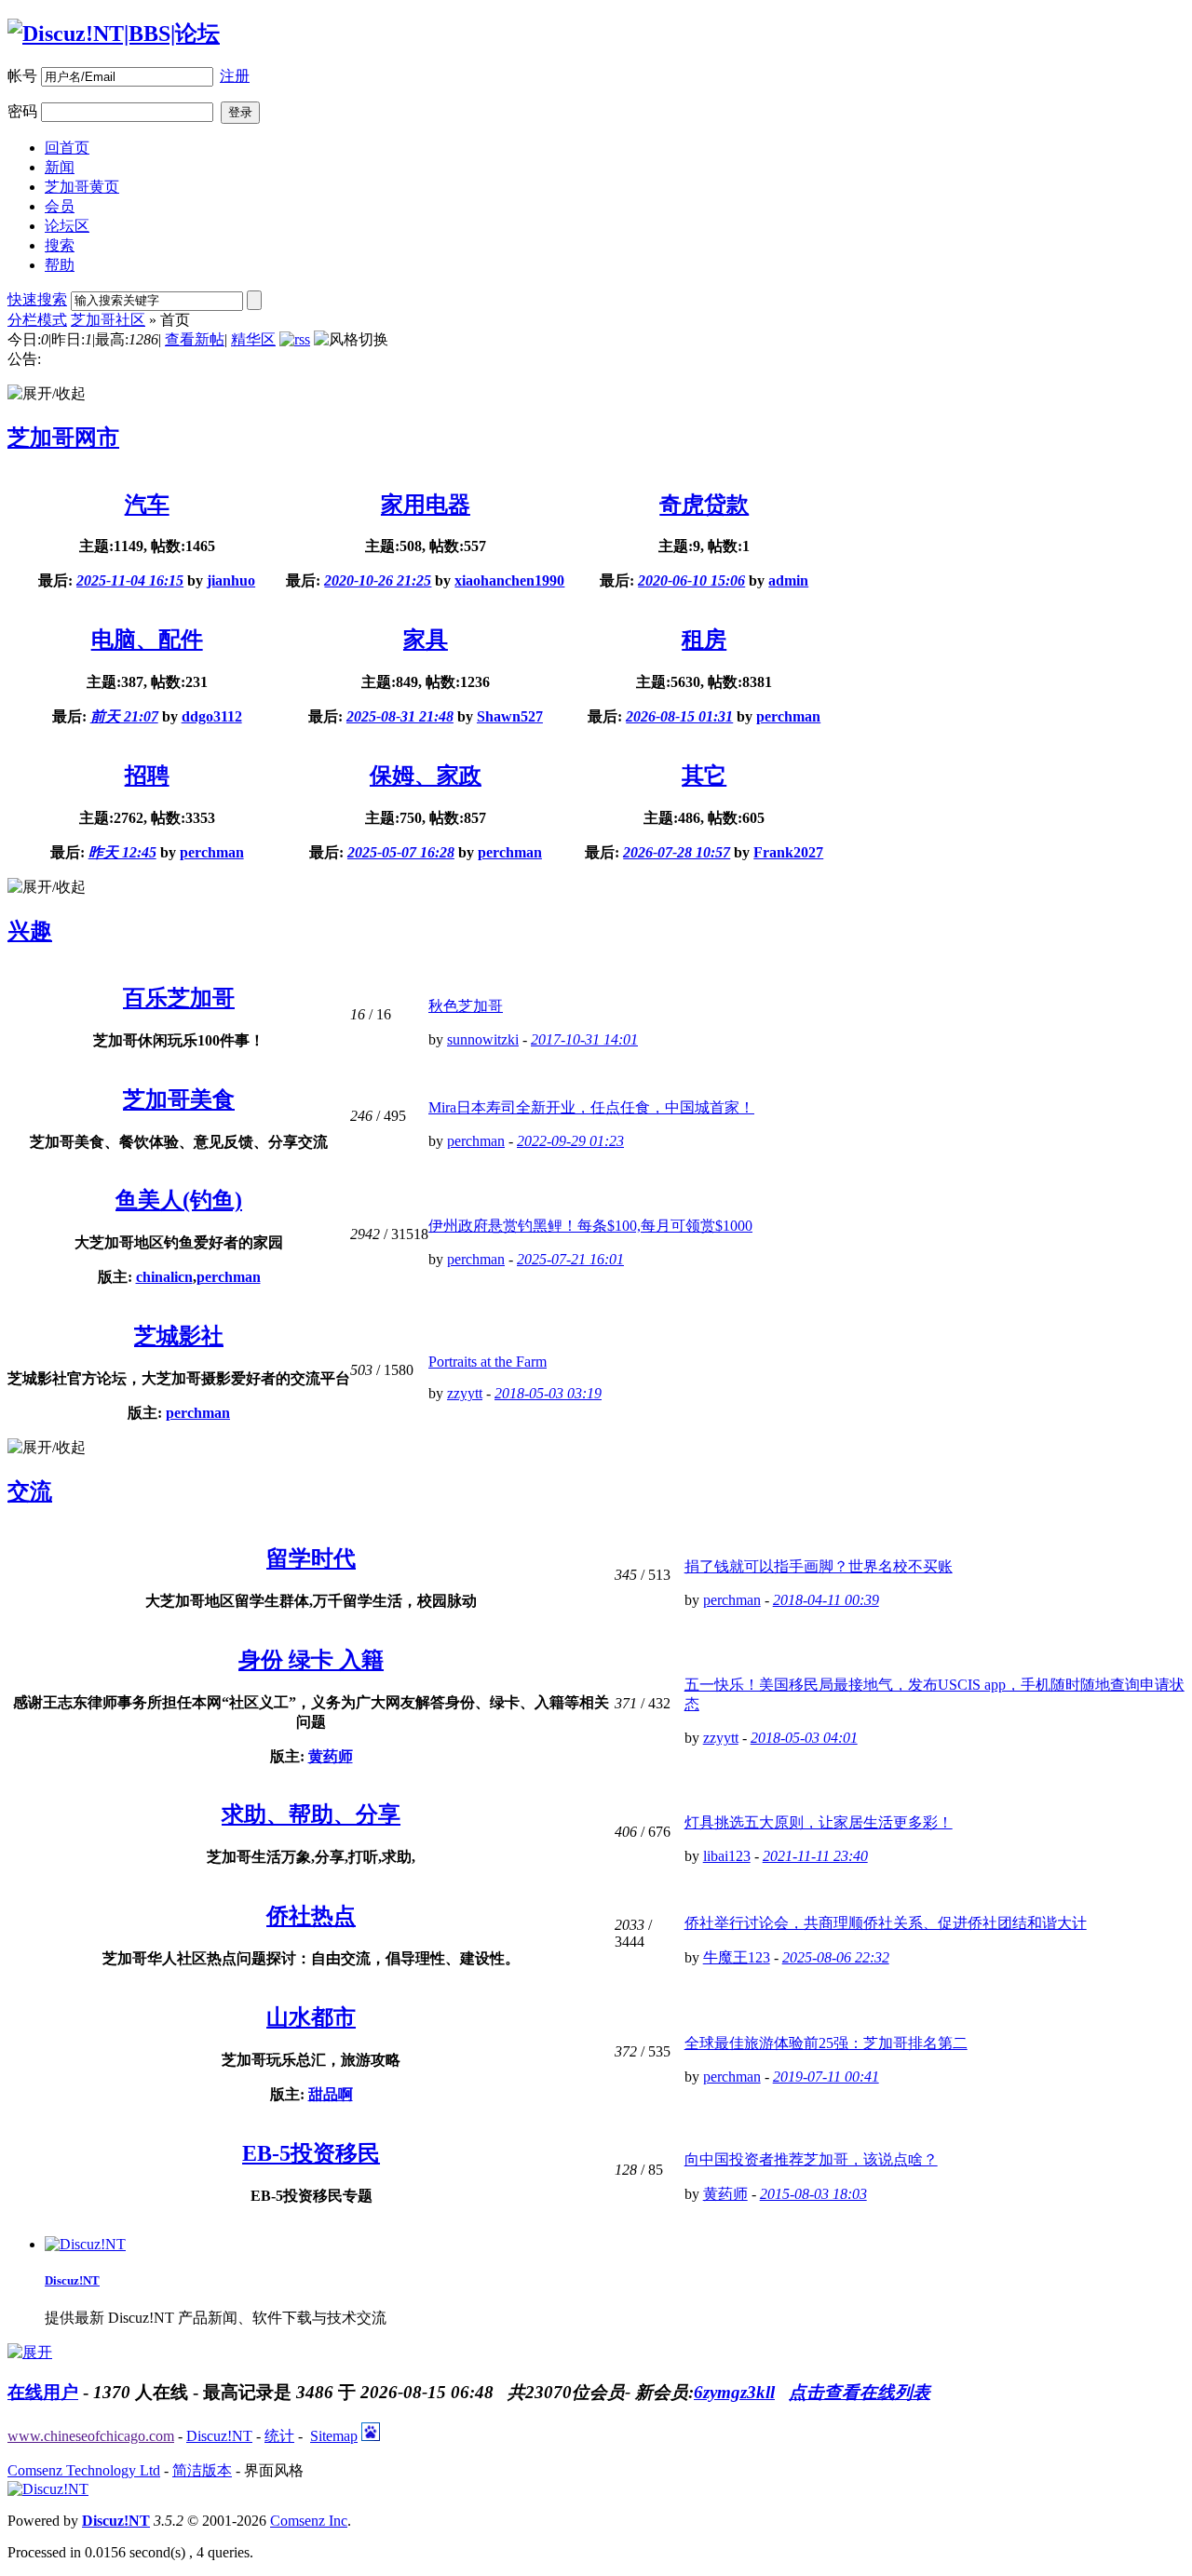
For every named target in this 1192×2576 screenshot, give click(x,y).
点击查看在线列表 (860, 2392)
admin (788, 580)
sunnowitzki (483, 1039)
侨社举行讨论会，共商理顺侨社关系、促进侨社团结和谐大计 (886, 1923)
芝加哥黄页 (82, 187)
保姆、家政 (426, 775)
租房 (704, 640)
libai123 (727, 1856)
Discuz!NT (72, 2280)
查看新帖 (195, 339)
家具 (426, 640)
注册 (235, 76)
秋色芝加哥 (466, 1006)
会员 (60, 206)
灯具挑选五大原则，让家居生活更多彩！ (819, 1822)
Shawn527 (510, 716)
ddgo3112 (212, 716)
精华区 (253, 339)
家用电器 (426, 505)
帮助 (60, 265)
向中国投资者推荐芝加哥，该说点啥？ (811, 2159)
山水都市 (311, 2017)
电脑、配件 (147, 640)
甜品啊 (331, 2094)
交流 (30, 1491)
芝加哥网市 (63, 438)
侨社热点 (311, 1916)
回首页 (67, 148)
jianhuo (231, 580)
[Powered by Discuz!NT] (48, 2489)
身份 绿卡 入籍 (311, 1660)
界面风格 (274, 2470)
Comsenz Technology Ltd (84, 2470)
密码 (22, 111)
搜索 (60, 245)
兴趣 (30, 931)
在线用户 (43, 2392)
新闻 (60, 167)
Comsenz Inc (309, 2521)
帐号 (22, 76)
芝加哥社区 (108, 320)
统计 (279, 2436)
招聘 (147, 775)
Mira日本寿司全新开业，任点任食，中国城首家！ (591, 1107)
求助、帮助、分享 (311, 1814)
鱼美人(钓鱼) (179, 1200)
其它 (704, 775)
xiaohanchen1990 (509, 580)
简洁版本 (202, 2470)
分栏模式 (37, 320)
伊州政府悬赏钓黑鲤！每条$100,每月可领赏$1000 (590, 1226)
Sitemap (334, 2436)
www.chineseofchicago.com (91, 2436)
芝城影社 (179, 1336)
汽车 (147, 505)
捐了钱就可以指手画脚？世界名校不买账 (819, 1566)
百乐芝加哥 (179, 998)
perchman (788, 716)
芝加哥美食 (179, 1099)
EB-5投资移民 (311, 2153)
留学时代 (311, 1558)
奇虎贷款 (704, 505)
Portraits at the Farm (488, 1362)
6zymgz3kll (734, 2392)
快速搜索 (37, 299)
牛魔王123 (737, 1957)
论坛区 (67, 226)
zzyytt (465, 1393)
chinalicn (164, 1277)
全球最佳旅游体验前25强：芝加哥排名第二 (826, 2043)
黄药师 (331, 1756)
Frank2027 (788, 852)
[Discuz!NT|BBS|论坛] (114, 34)
